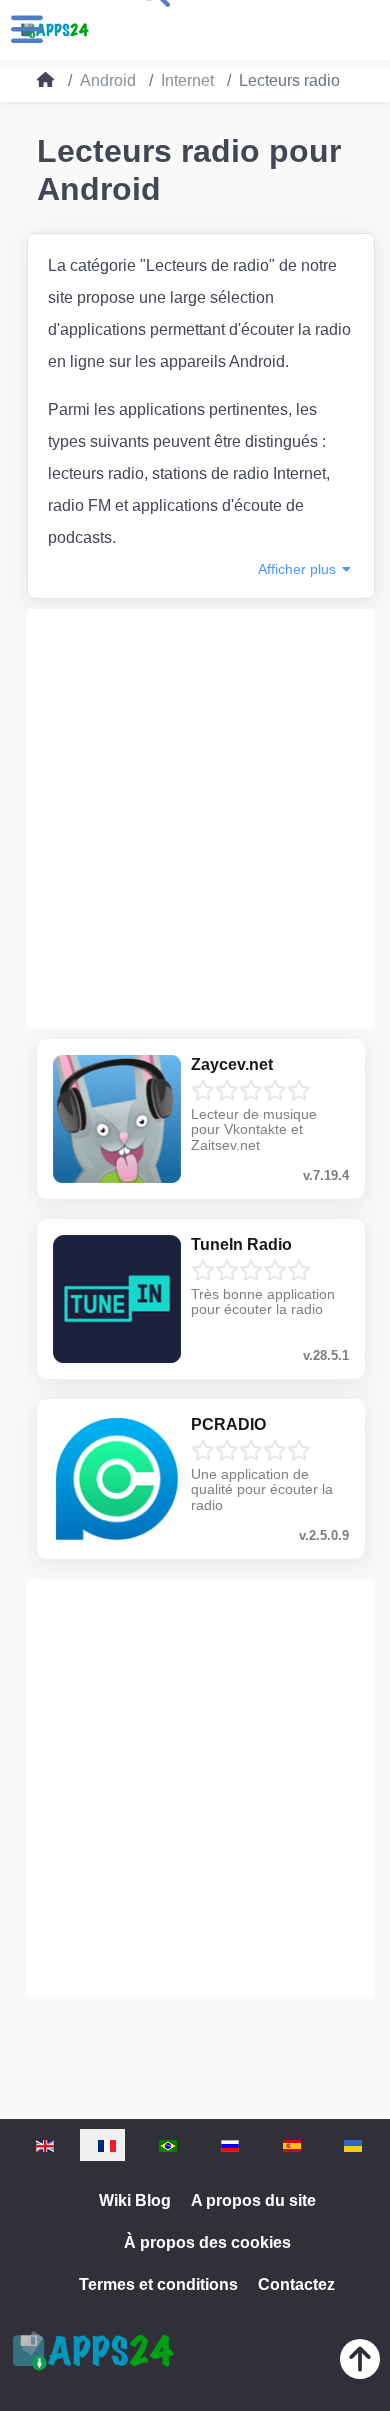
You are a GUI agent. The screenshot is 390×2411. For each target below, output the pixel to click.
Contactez (296, 2284)
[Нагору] (360, 2363)
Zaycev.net (232, 1064)
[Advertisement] (195, 819)
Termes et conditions (158, 2284)
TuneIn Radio (241, 1244)
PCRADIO (228, 1424)
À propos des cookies (207, 2242)
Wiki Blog (135, 2200)
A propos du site (253, 2200)
